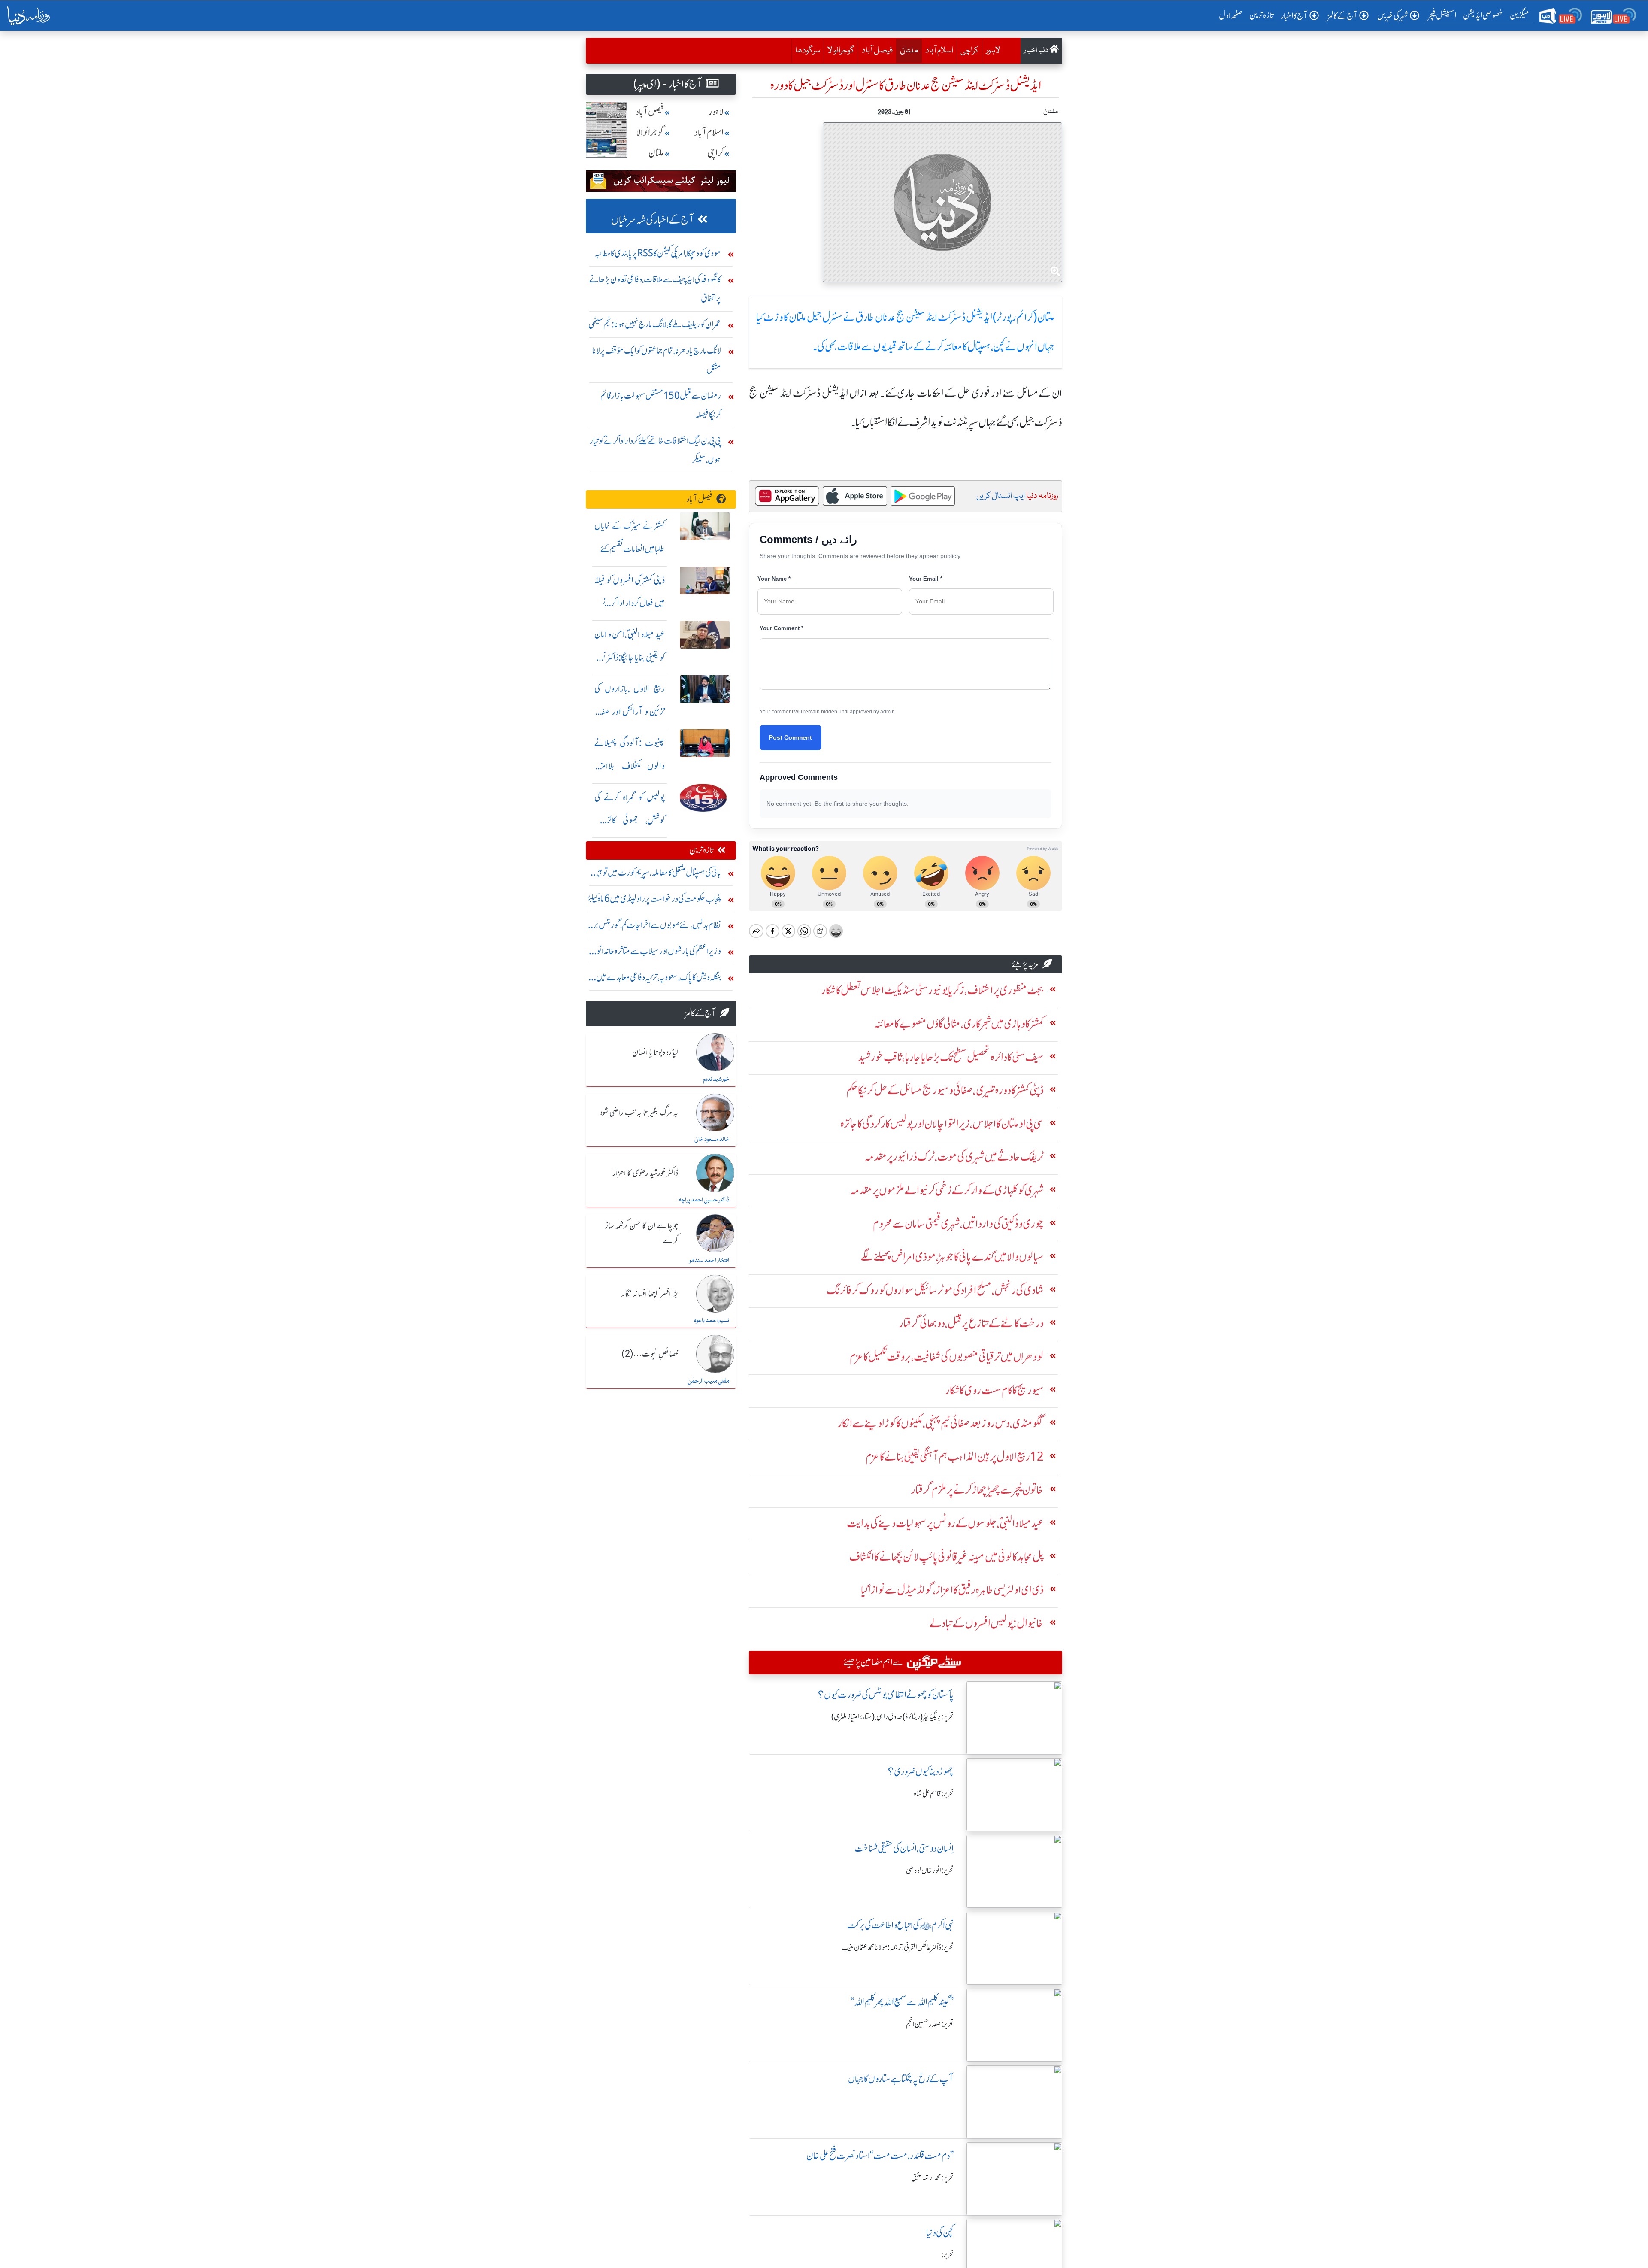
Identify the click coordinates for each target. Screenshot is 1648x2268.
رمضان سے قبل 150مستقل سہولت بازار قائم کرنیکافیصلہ (661, 405)
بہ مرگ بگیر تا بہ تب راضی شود (639, 1113)
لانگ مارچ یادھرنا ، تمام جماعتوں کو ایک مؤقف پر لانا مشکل (657, 360)
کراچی (969, 51)
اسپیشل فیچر (1442, 15)
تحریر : (947, 2255)
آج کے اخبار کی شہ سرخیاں (653, 220)
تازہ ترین (1262, 15)
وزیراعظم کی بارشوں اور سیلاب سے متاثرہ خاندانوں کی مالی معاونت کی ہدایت (656, 953)
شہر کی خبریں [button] (1393, 16)
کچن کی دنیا (940, 2233)
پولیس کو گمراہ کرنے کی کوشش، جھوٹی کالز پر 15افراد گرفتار (630, 820)
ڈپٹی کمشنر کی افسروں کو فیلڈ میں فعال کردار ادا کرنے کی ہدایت (630, 603)
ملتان (907, 50)
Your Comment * (782, 628)
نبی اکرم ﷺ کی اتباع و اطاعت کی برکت (900, 1925)
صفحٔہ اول (1232, 15)
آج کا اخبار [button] (1294, 16)
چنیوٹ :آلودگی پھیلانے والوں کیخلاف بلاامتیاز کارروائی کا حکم (630, 766)
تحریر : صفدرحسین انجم (930, 2024)
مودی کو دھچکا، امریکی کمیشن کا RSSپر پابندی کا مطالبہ (658, 253)
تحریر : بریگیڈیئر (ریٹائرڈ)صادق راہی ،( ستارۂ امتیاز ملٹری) (892, 1717)
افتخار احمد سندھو (709, 1261)
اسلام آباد (939, 51)
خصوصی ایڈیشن (1483, 15)
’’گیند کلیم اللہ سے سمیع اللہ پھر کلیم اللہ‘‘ (902, 2002)
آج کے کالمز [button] (1342, 16)
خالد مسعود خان (712, 1140)
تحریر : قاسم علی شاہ (934, 1794)
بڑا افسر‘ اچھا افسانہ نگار (650, 1294)
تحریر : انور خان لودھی (930, 1871)
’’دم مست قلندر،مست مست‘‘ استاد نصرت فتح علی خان (880, 2156)
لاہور (993, 51)
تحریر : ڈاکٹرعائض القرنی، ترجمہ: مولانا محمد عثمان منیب (898, 1947)
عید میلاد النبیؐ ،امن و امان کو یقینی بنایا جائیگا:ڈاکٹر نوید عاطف (630, 657)
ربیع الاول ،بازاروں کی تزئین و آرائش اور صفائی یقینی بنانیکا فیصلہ (630, 712)
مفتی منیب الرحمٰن (708, 1381)
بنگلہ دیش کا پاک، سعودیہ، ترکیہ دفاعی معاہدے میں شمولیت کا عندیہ (659, 979)
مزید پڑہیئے (1025, 964)
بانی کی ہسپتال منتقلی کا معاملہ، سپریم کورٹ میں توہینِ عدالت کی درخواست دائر (657, 875)
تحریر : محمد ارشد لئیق (932, 2178)
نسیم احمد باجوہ (712, 1321)
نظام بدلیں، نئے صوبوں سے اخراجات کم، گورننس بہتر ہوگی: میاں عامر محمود (655, 927)
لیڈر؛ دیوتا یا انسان (655, 1053)
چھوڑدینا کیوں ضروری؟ (921, 1772)
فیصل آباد (877, 51)
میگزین (1520, 15)
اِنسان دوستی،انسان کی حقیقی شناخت (904, 1848)
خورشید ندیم (716, 1079)
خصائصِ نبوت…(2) (650, 1355)
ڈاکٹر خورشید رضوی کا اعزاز (645, 1173)
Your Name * (774, 579)
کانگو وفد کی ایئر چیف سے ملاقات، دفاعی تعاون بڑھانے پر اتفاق (655, 289)
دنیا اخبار (1037, 50)
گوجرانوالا (841, 51)
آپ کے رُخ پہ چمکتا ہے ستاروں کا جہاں (901, 2079)
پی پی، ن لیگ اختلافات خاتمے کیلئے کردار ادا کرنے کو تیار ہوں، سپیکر (655, 450)
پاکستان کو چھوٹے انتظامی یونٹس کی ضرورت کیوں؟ (886, 1695)
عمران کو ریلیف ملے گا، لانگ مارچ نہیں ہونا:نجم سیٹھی (655, 324)
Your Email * (926, 579)
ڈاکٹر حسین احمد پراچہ (704, 1200)
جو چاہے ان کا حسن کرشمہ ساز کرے (642, 1234)
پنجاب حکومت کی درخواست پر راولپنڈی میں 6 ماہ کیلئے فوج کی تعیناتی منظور (654, 901)
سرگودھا (808, 51)
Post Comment (791, 737)
